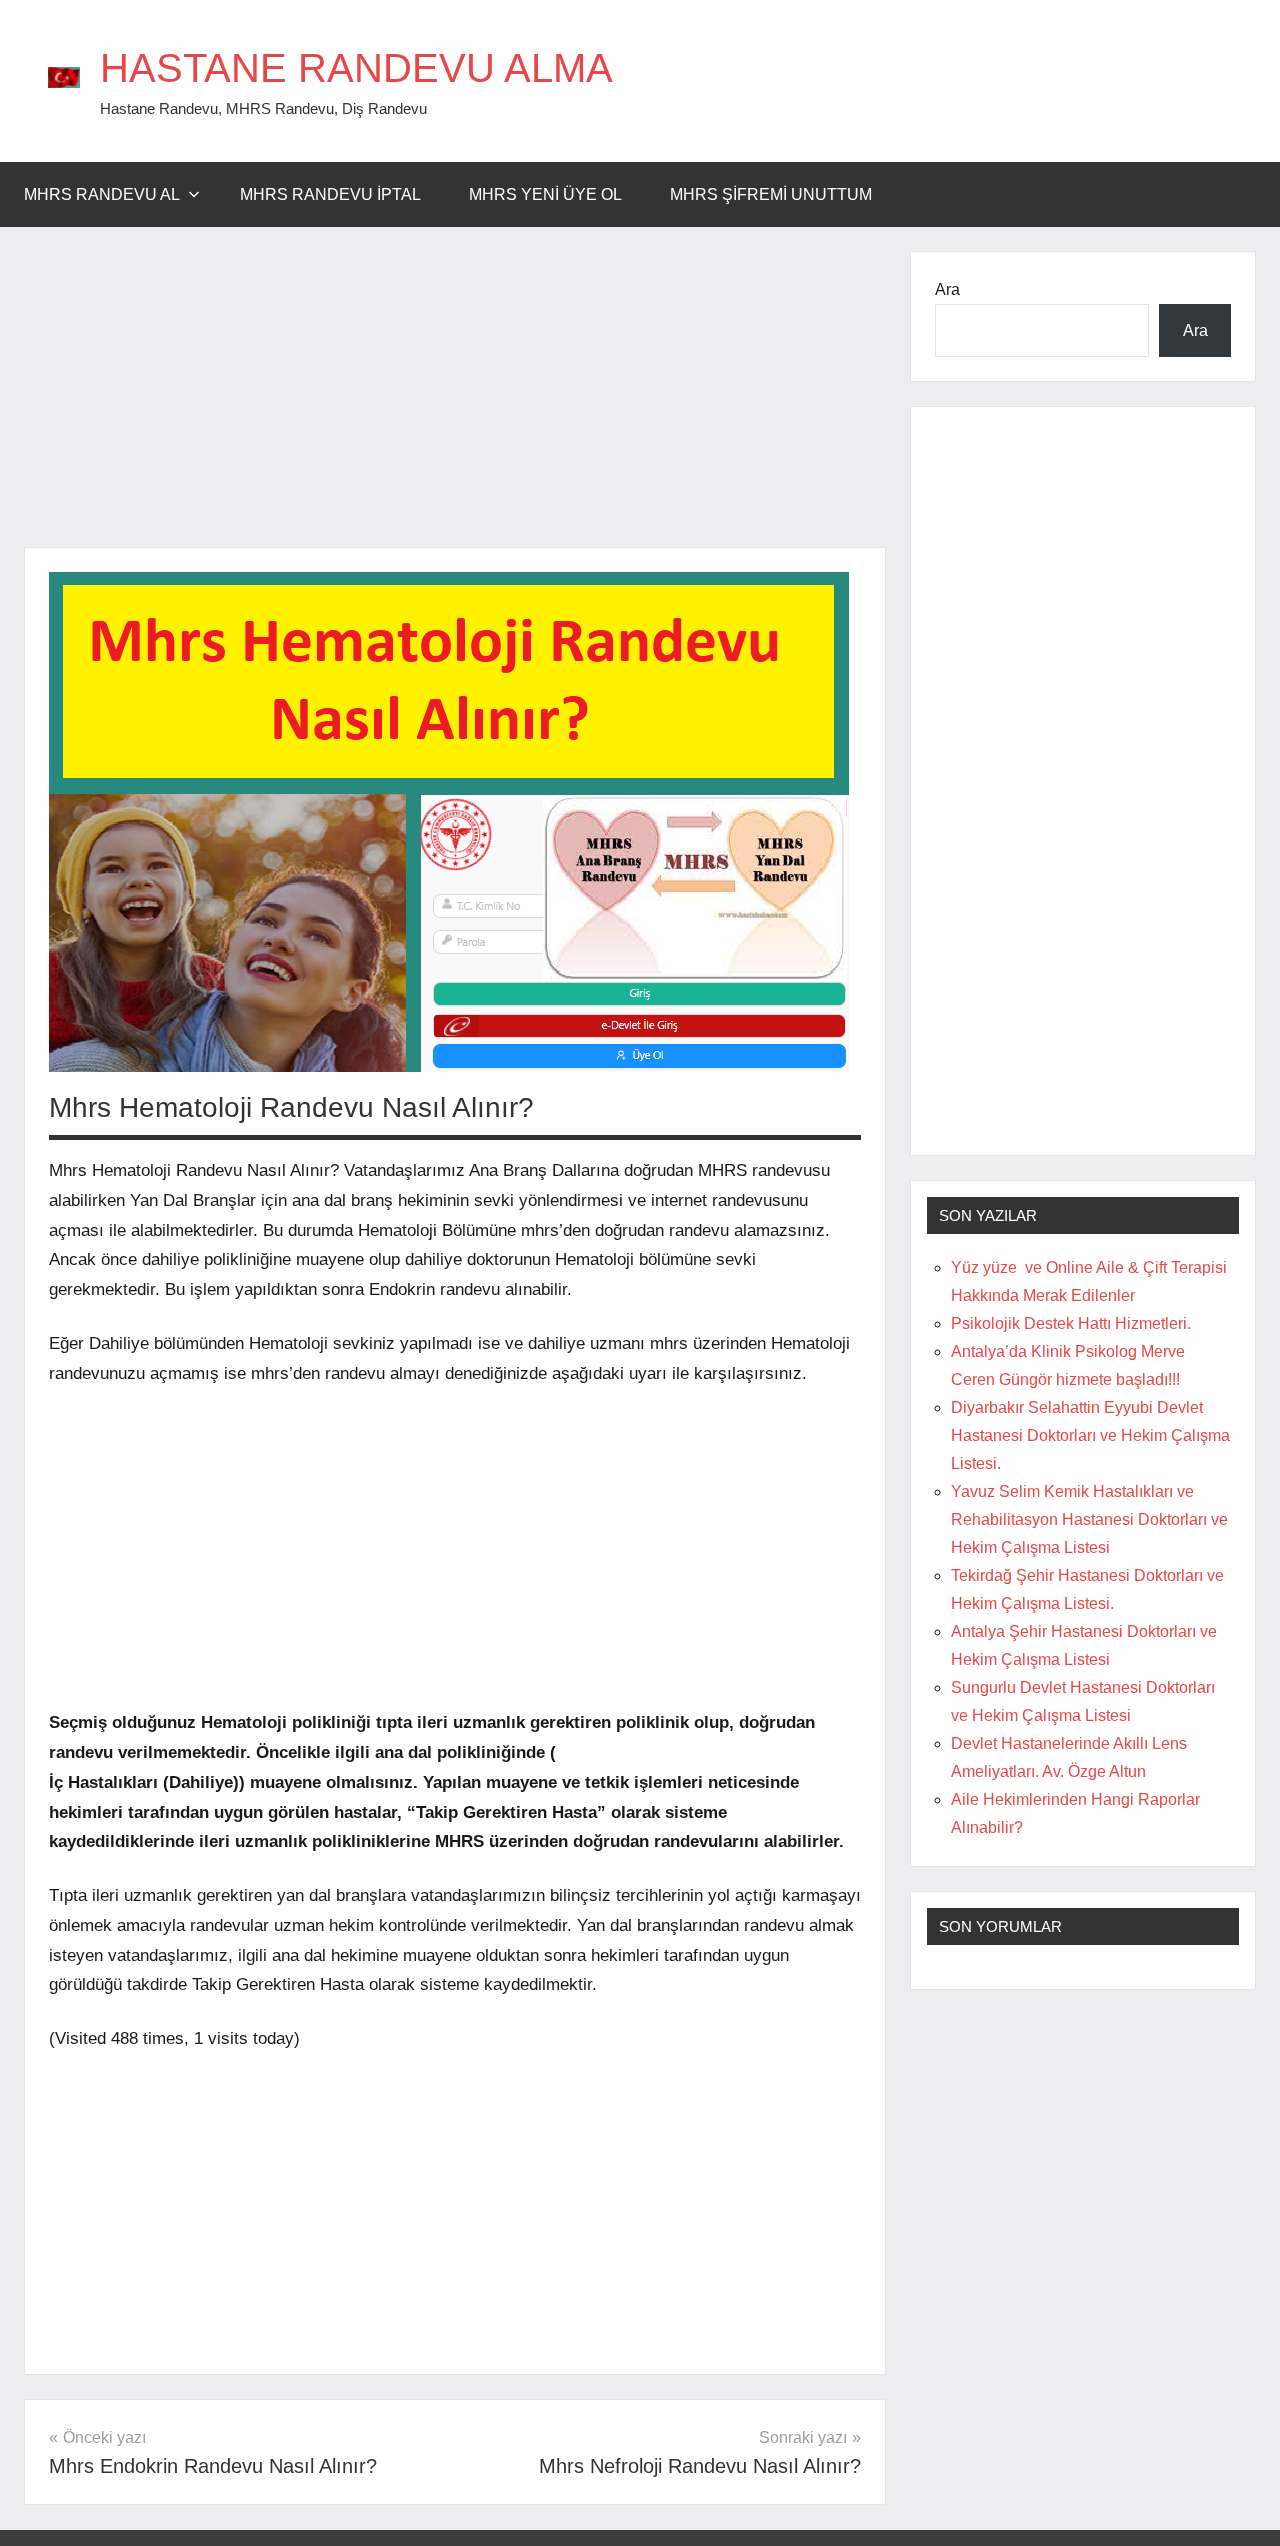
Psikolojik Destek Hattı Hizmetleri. (1071, 1323)
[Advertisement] (455, 399)
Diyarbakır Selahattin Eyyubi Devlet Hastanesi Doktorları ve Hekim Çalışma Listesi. (1090, 1435)
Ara (947, 289)
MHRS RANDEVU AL (102, 194)
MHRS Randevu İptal (330, 194)
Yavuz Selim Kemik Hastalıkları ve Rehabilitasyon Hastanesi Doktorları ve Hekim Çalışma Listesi (1089, 1519)
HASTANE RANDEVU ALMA (356, 68)
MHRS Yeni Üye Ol (545, 194)
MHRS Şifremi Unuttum (771, 194)
